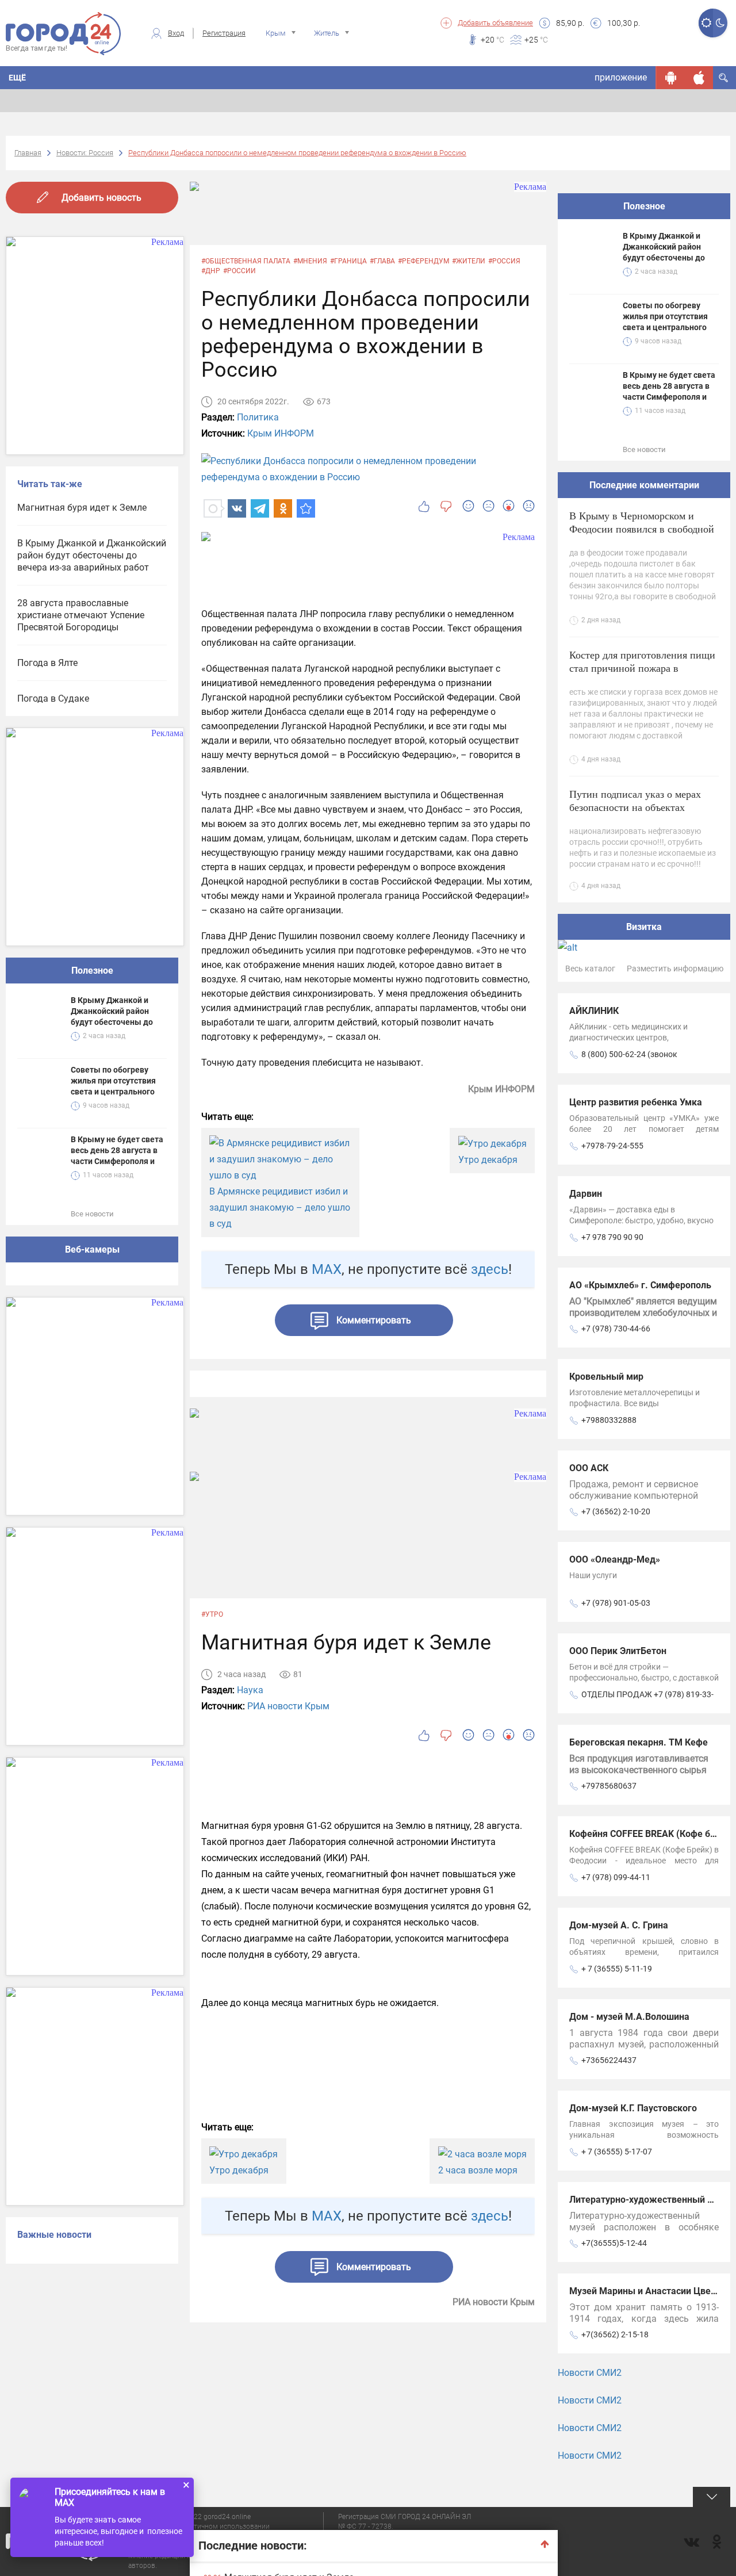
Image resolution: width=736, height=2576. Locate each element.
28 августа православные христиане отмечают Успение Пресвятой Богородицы (81, 615)
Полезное (92, 971)
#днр (211, 271)
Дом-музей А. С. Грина (619, 1925)
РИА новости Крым (288, 1706)
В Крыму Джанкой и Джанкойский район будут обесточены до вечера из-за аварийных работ (92, 555)
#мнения (310, 261)
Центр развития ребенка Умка (636, 1102)
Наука (250, 1690)
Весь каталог (590, 969)
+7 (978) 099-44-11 (616, 1877)
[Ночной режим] (720, 23)
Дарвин (586, 1194)
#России (239, 271)
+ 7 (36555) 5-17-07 (617, 2152)
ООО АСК (589, 1468)
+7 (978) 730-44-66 (616, 1329)
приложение (621, 77)
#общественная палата (246, 261)
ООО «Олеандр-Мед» (615, 1559)
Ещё (17, 78)
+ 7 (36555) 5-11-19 (617, 1969)
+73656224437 (609, 2060)
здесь (490, 1269)
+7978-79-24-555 (612, 1146)
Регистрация (224, 33)
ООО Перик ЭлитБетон (618, 1651)
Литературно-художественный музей (651, 2200)
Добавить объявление (495, 23)
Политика (258, 417)
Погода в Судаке (53, 698)
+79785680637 (609, 1786)
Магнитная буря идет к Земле (82, 508)
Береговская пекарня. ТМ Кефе (639, 1742)
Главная (28, 153)
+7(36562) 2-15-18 (615, 2334)
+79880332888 (609, 1420)
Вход (176, 33)
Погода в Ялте (47, 663)
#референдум (423, 261)
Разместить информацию (675, 969)
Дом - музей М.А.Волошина (629, 2017)
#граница (348, 261)
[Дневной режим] (706, 23)
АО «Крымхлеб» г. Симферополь (640, 1285)
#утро (212, 1614)
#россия (504, 261)
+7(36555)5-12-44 (614, 2243)
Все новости (92, 1214)
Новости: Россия (85, 153)
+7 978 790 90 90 (612, 1237)
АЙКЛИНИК (594, 1011)
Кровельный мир (606, 1377)
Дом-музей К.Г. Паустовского (633, 2108)
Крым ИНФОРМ (281, 433)
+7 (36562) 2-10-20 (616, 1511)
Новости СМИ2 (590, 2373)
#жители (469, 261)
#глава (382, 261)
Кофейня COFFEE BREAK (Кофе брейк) (652, 1834)
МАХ (327, 1269)
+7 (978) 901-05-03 (616, 1603)
